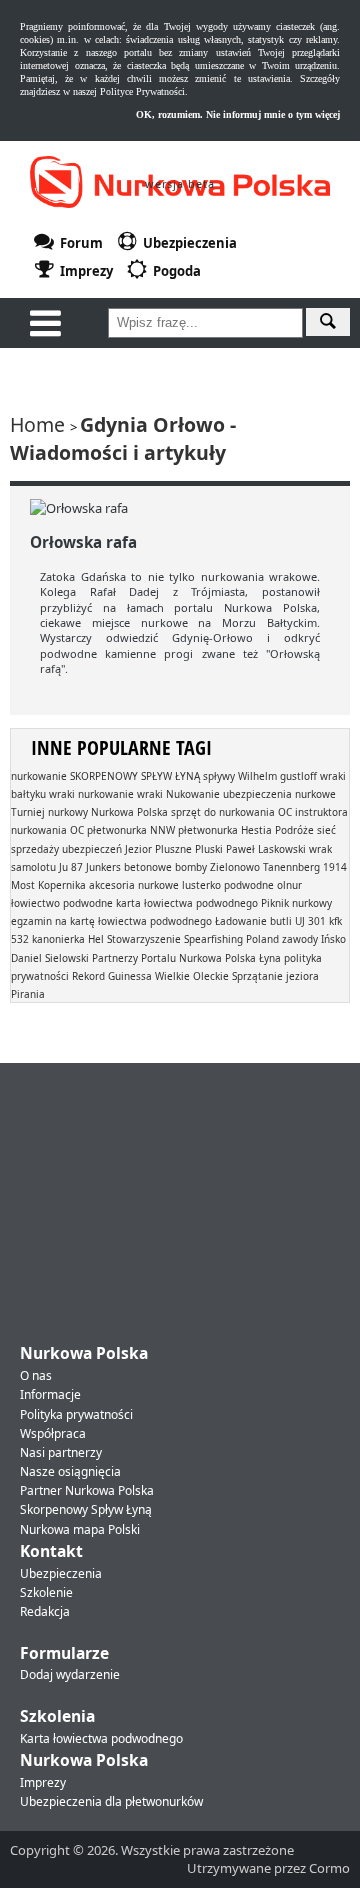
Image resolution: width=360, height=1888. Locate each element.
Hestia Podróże (277, 830)
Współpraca (53, 1433)
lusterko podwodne (228, 885)
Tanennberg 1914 (305, 867)
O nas (36, 1375)
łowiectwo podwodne (62, 903)
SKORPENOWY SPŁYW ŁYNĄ (135, 776)
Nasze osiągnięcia (70, 1471)
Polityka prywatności (76, 1414)
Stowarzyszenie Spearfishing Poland (193, 939)
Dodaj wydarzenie (70, 1674)
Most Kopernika (48, 885)
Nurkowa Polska (129, 812)
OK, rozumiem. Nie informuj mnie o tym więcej (238, 114)
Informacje (50, 1394)
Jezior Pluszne (158, 849)
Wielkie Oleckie (192, 976)
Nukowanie (193, 794)
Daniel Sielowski (50, 958)
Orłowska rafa (83, 542)
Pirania (28, 994)
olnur (289, 885)
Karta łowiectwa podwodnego (101, 1738)
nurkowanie (39, 776)
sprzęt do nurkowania (223, 812)
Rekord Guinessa (112, 976)
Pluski (209, 849)
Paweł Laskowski (266, 849)
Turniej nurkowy (49, 812)
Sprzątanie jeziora (275, 976)
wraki (150, 794)
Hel (96, 939)
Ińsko (333, 939)
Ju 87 (71, 867)
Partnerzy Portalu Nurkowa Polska (174, 958)
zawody (300, 939)
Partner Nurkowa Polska (87, 1490)
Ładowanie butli (253, 921)
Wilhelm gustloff (277, 776)
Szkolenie (46, 1592)
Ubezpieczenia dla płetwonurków (111, 1801)
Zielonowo (235, 867)
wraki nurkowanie (91, 794)
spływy (219, 776)
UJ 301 (310, 921)
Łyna (270, 958)
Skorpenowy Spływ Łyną (86, 1509)
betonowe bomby (165, 867)
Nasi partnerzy (61, 1452)
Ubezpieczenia (61, 1573)
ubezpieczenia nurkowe (279, 794)
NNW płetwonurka (194, 830)
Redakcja (45, 1611)
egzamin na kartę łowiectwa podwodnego (111, 921)
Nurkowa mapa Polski (80, 1529)
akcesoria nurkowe (134, 885)
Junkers (103, 867)
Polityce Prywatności (142, 91)
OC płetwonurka (108, 830)
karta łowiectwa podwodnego (187, 903)
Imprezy (43, 1782)
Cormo (329, 1868)
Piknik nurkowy (296, 903)
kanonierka (58, 939)
